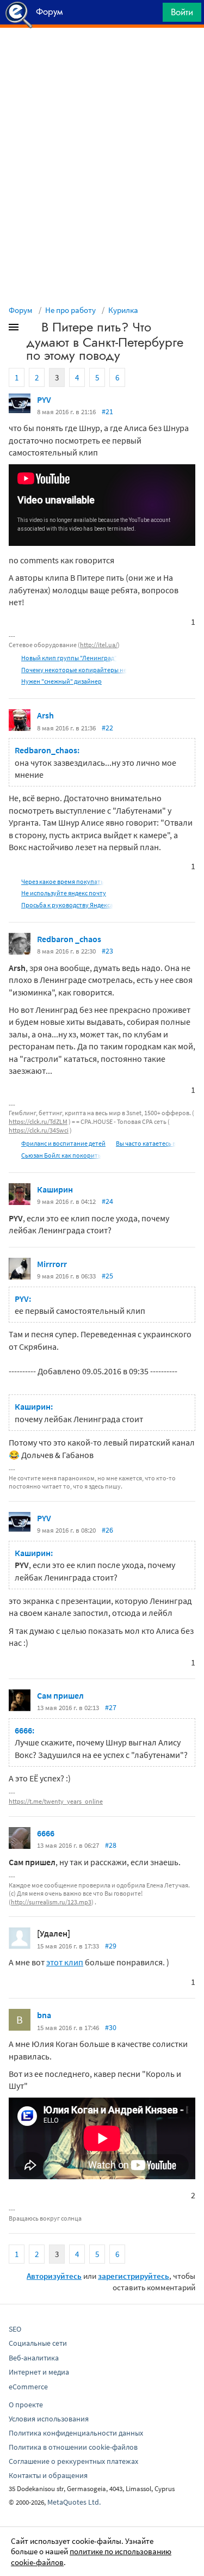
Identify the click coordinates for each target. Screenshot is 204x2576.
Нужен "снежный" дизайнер (61, 681)
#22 (107, 728)
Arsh (45, 715)
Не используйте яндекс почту (64, 893)
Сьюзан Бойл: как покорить (61, 1155)
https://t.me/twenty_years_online (56, 1801)
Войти (182, 12)
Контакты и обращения (48, 2475)
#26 (107, 1530)
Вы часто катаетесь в (146, 1143)
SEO (15, 2329)
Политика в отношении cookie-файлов (73, 2447)
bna (44, 2015)
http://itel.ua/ (99, 645)
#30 (111, 2027)
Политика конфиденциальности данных (76, 2433)
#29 (111, 1946)
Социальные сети (38, 2343)
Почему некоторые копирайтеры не (74, 670)
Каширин (55, 1189)
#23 (107, 951)
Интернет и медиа (39, 2372)
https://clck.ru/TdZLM (38, 1121)
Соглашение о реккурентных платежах (73, 2461)
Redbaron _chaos (69, 939)
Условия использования (49, 2419)
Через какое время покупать (63, 881)
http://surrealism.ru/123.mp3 (51, 1902)
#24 (107, 1201)
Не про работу (70, 310)
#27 (111, 1707)
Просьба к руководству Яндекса (67, 905)
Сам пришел (60, 1695)
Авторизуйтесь (54, 2276)
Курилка (123, 310)
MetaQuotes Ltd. (74, 2502)
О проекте (26, 2405)
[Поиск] (151, 15)
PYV (44, 399)
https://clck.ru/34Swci (39, 1130)
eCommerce (28, 2387)
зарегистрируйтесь (134, 2276)
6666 (46, 1833)
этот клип (65, 1962)
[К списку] (32, 329)
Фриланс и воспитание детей (63, 1143)
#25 (107, 1276)
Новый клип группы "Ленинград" (69, 658)
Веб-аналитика (34, 2358)
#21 (107, 411)
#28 (111, 1845)
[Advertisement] (102, 55)
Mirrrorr (52, 1264)
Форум (21, 310)
